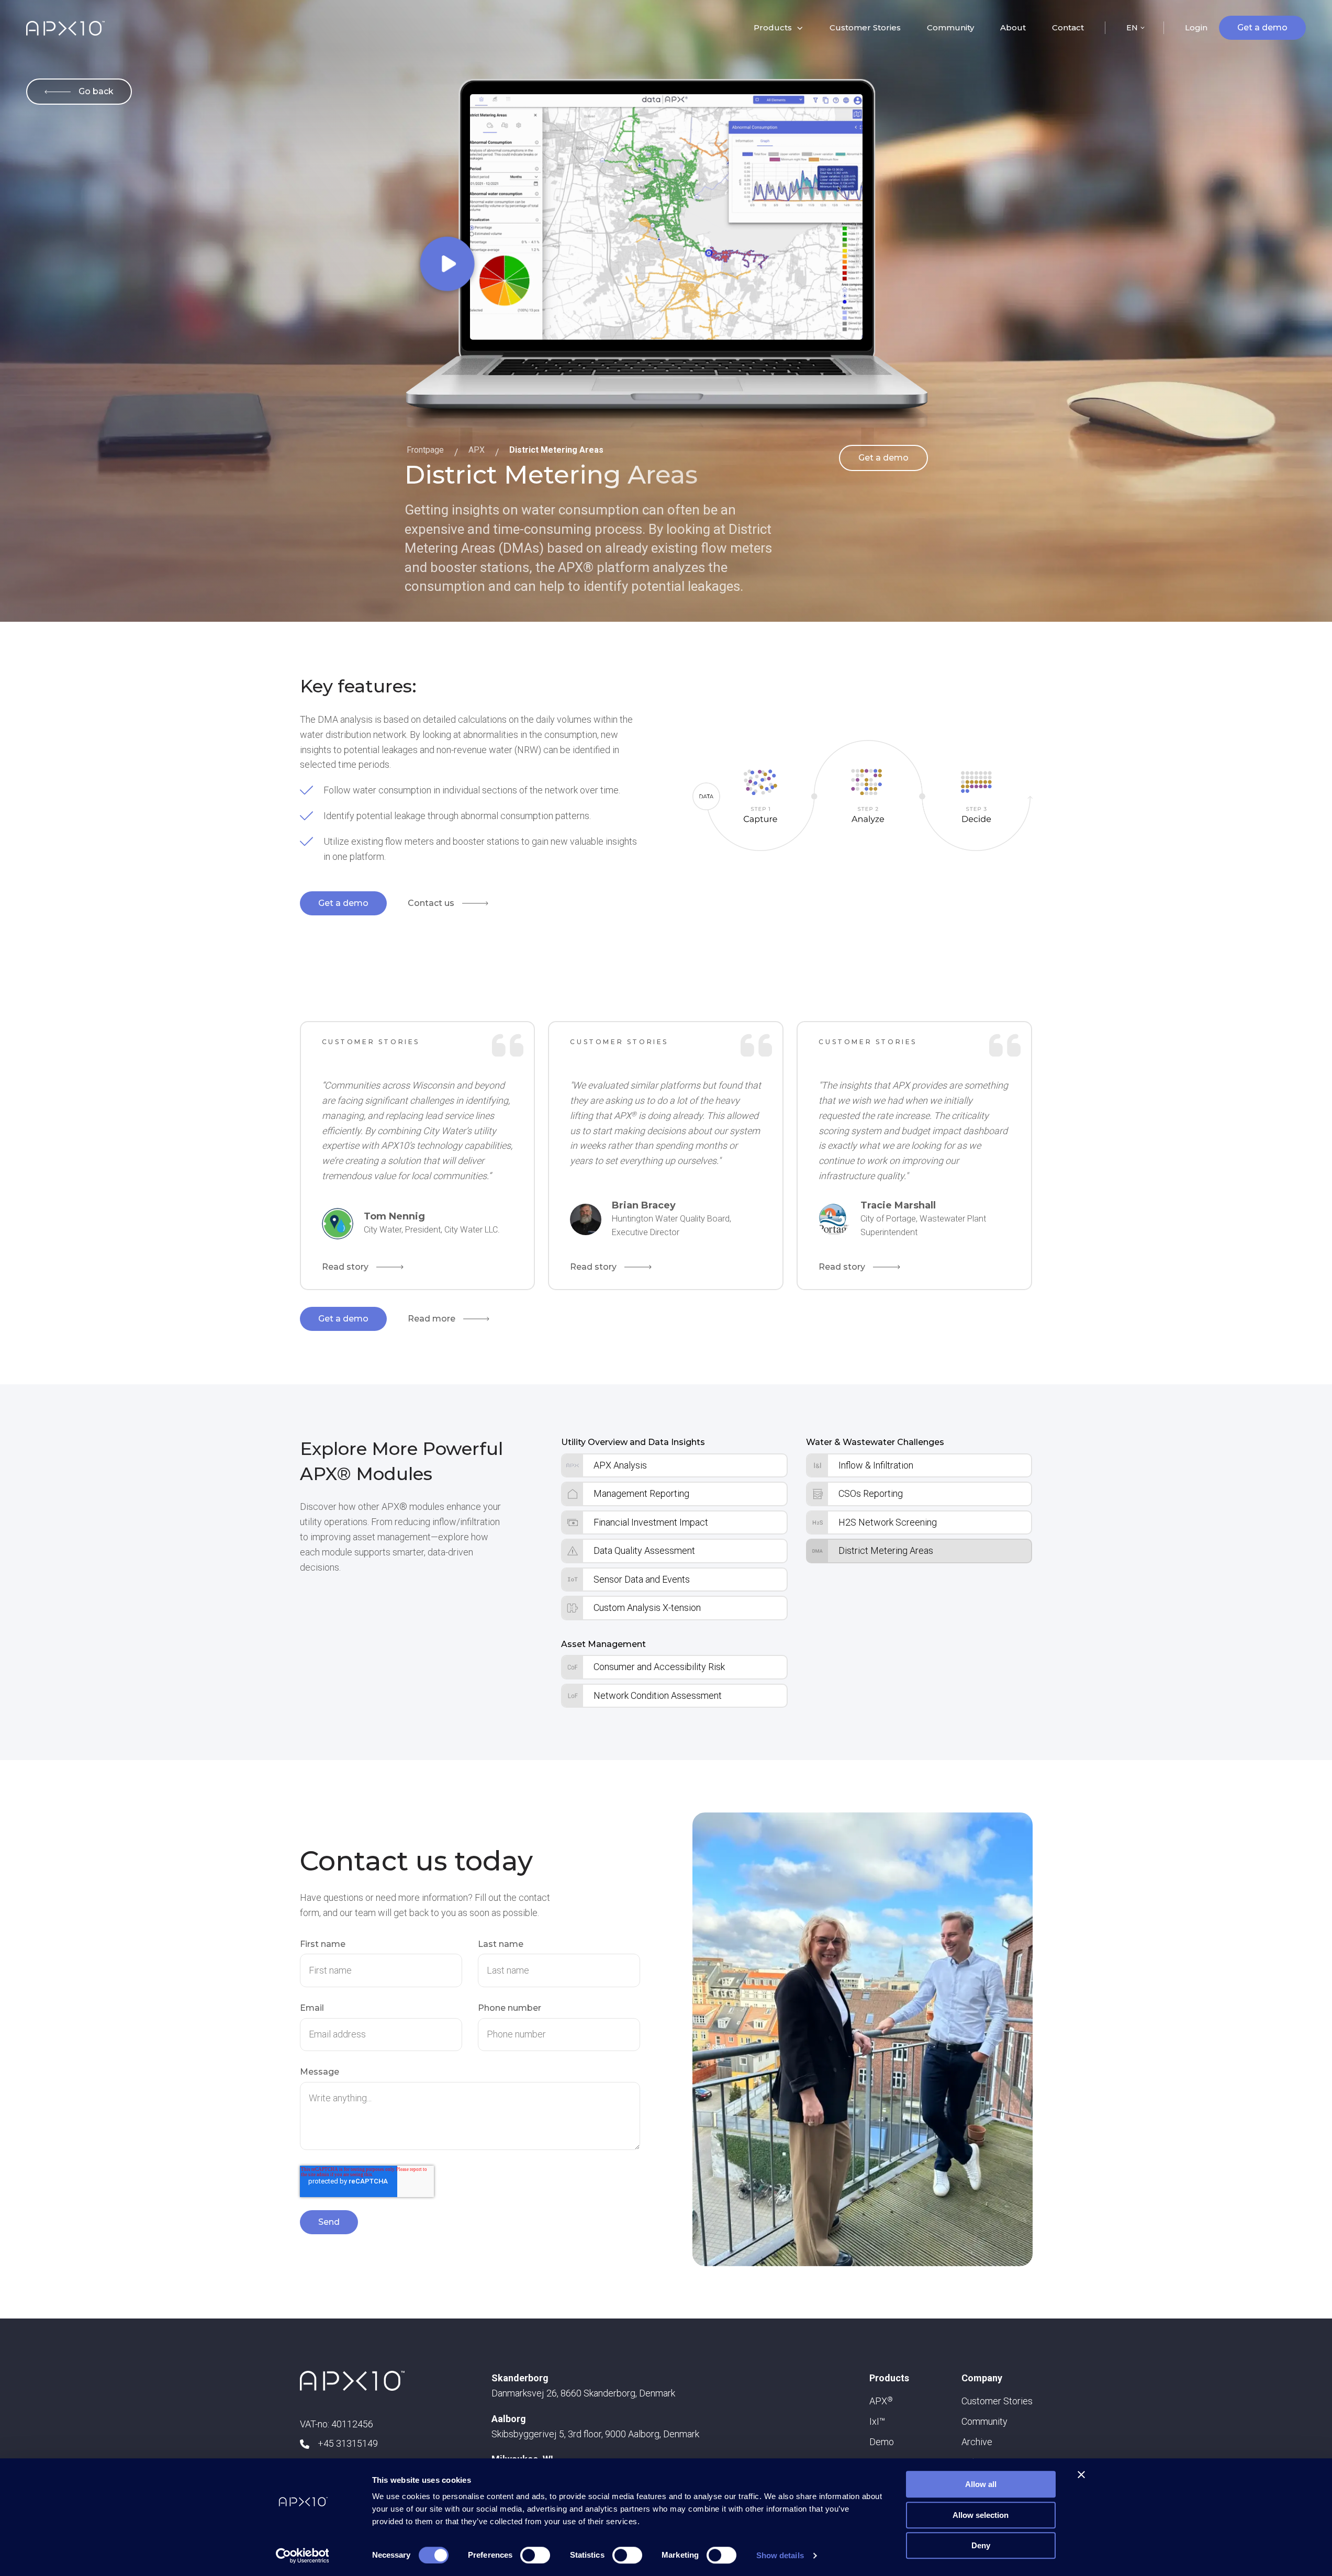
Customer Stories (865, 27)
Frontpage (425, 450)
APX (477, 450)
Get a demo (1262, 27)
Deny (981, 2545)
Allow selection (981, 2515)
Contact (1068, 27)
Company (982, 2378)
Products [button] (773, 27)
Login (1196, 27)
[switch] (535, 2555)
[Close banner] (1081, 2474)
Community (950, 27)
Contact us (431, 903)
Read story (345, 1267)
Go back (96, 91)
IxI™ (877, 2421)
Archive (977, 2442)
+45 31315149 (348, 2443)
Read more (432, 1319)
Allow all (981, 2484)
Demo (882, 2442)
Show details (780, 2555)
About (1013, 27)
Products (889, 2378)
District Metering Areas (556, 450)
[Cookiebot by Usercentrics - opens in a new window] (302, 2556)
